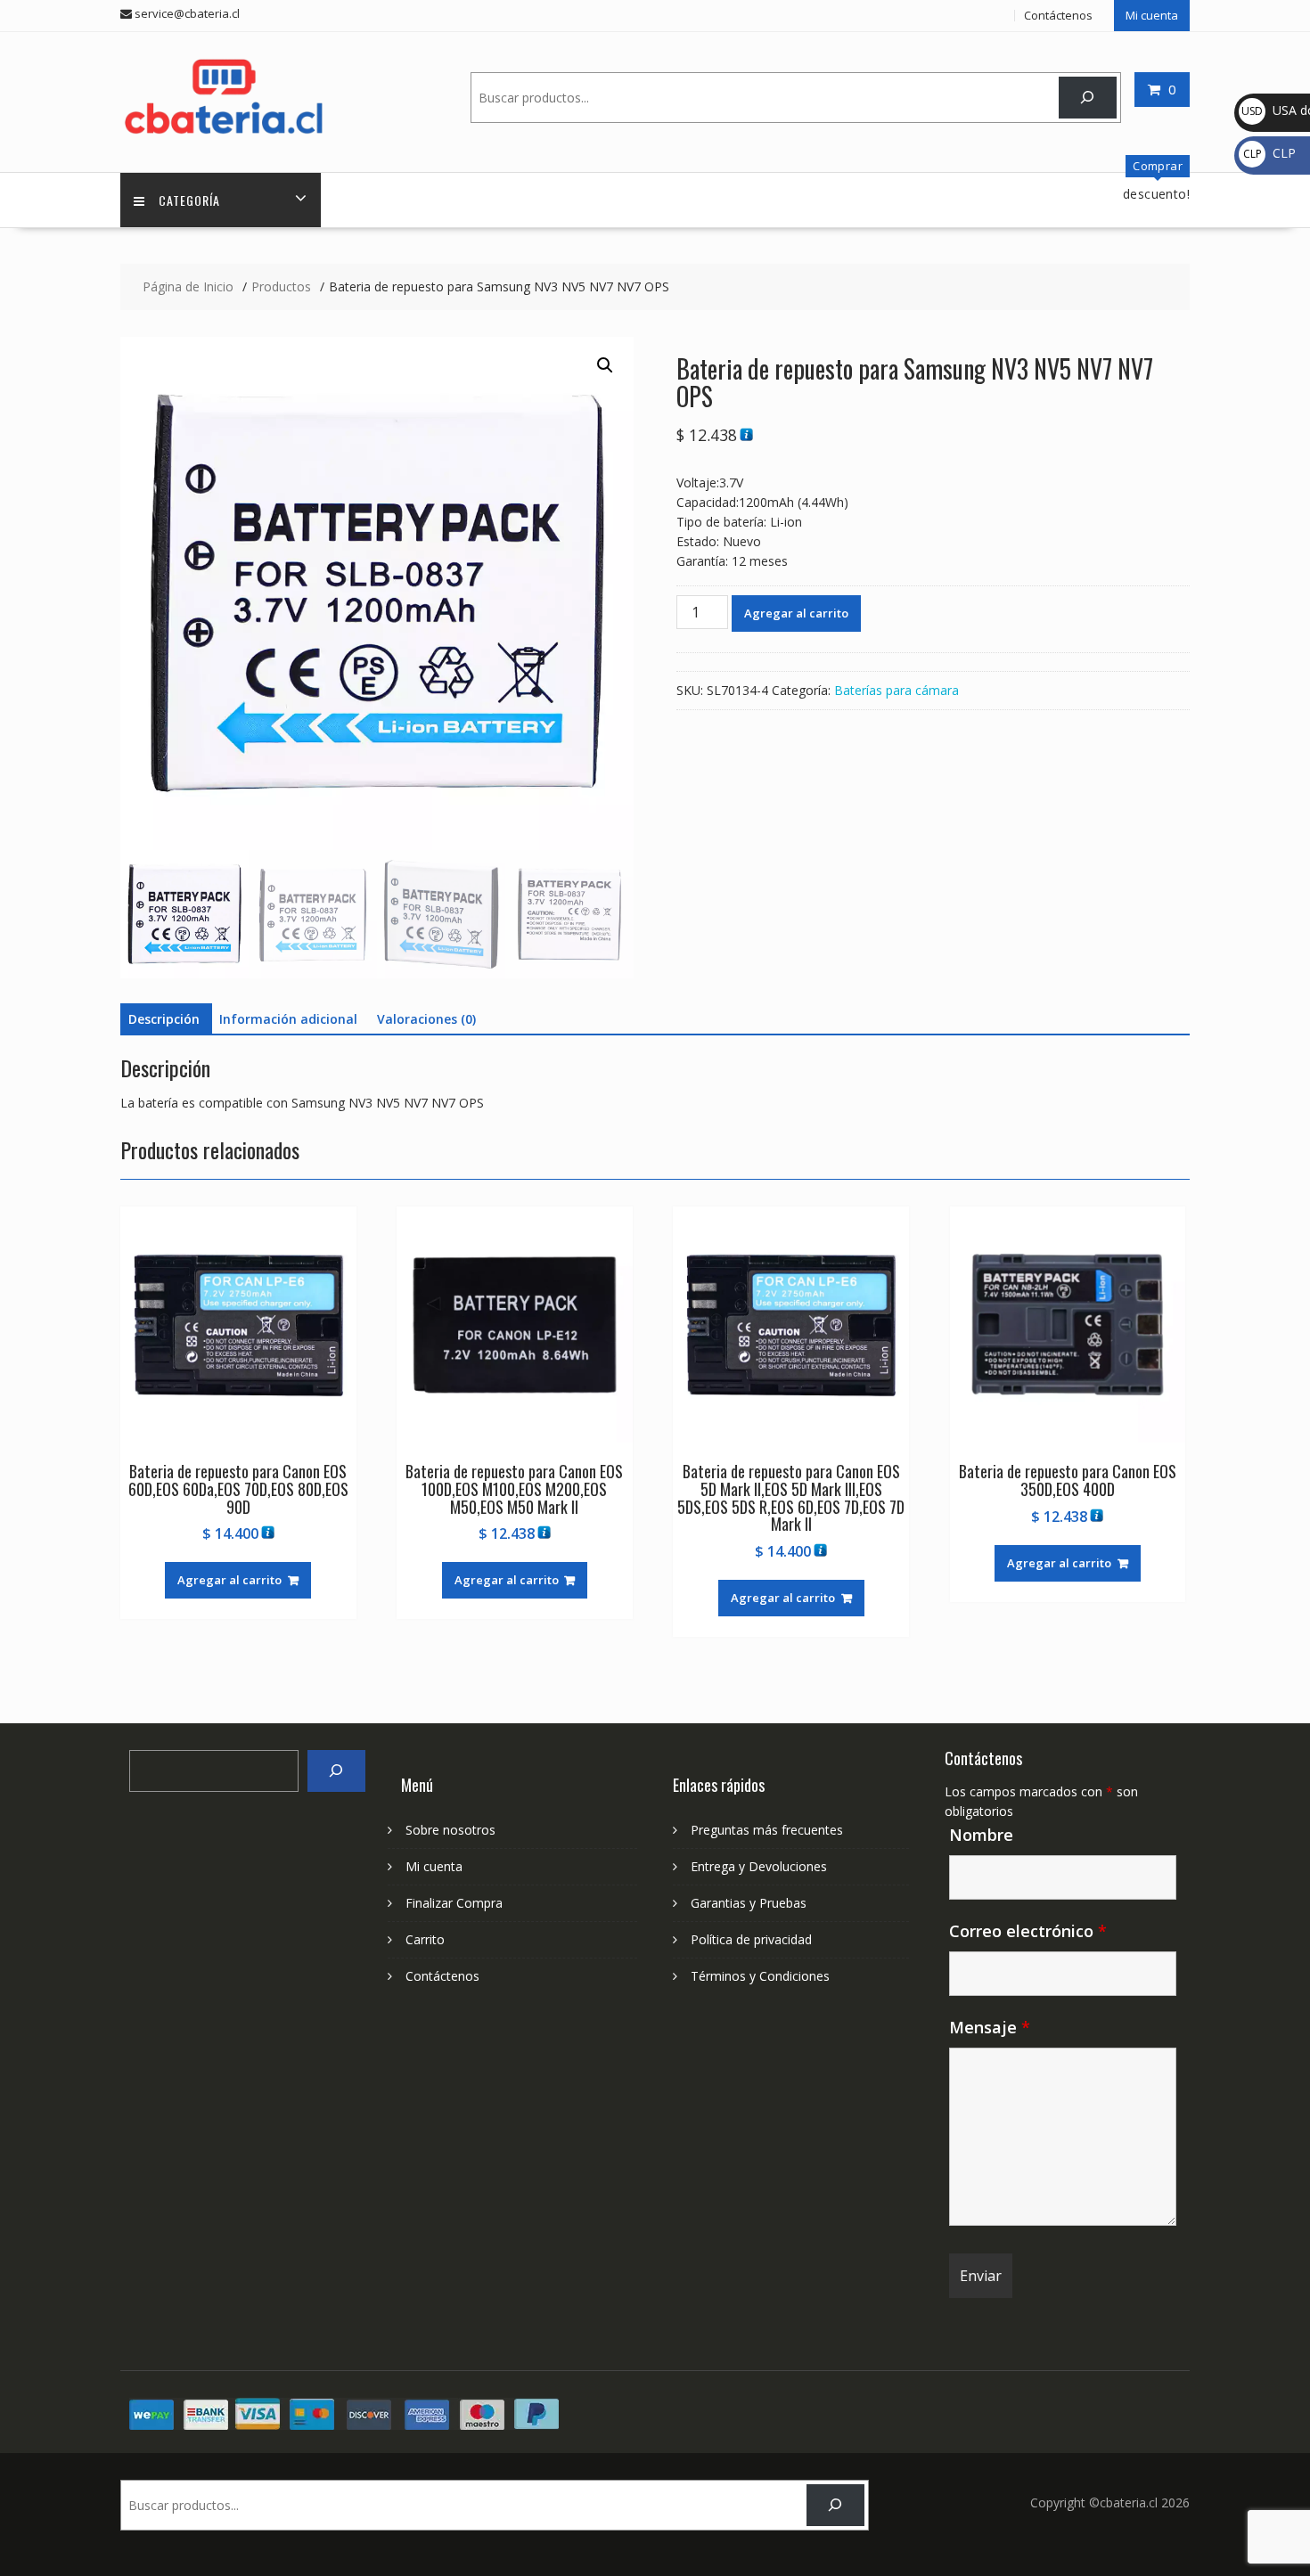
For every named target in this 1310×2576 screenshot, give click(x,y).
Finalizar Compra (454, 1903)
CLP (1269, 153)
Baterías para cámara (897, 690)
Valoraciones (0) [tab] (426, 1019)
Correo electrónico (1028, 1931)
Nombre (981, 1835)
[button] (605, 365)
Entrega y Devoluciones (759, 1866)
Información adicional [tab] (288, 1019)
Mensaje (990, 2027)
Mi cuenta (1152, 15)
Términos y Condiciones (760, 1976)
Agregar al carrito (796, 613)
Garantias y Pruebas (749, 1903)
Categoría (189, 200)
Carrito (425, 1939)
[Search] (336, 1771)
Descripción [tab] (164, 1019)
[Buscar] (1088, 98)
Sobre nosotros (450, 1830)
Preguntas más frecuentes (767, 1830)
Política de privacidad (751, 1939)
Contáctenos (1058, 15)
